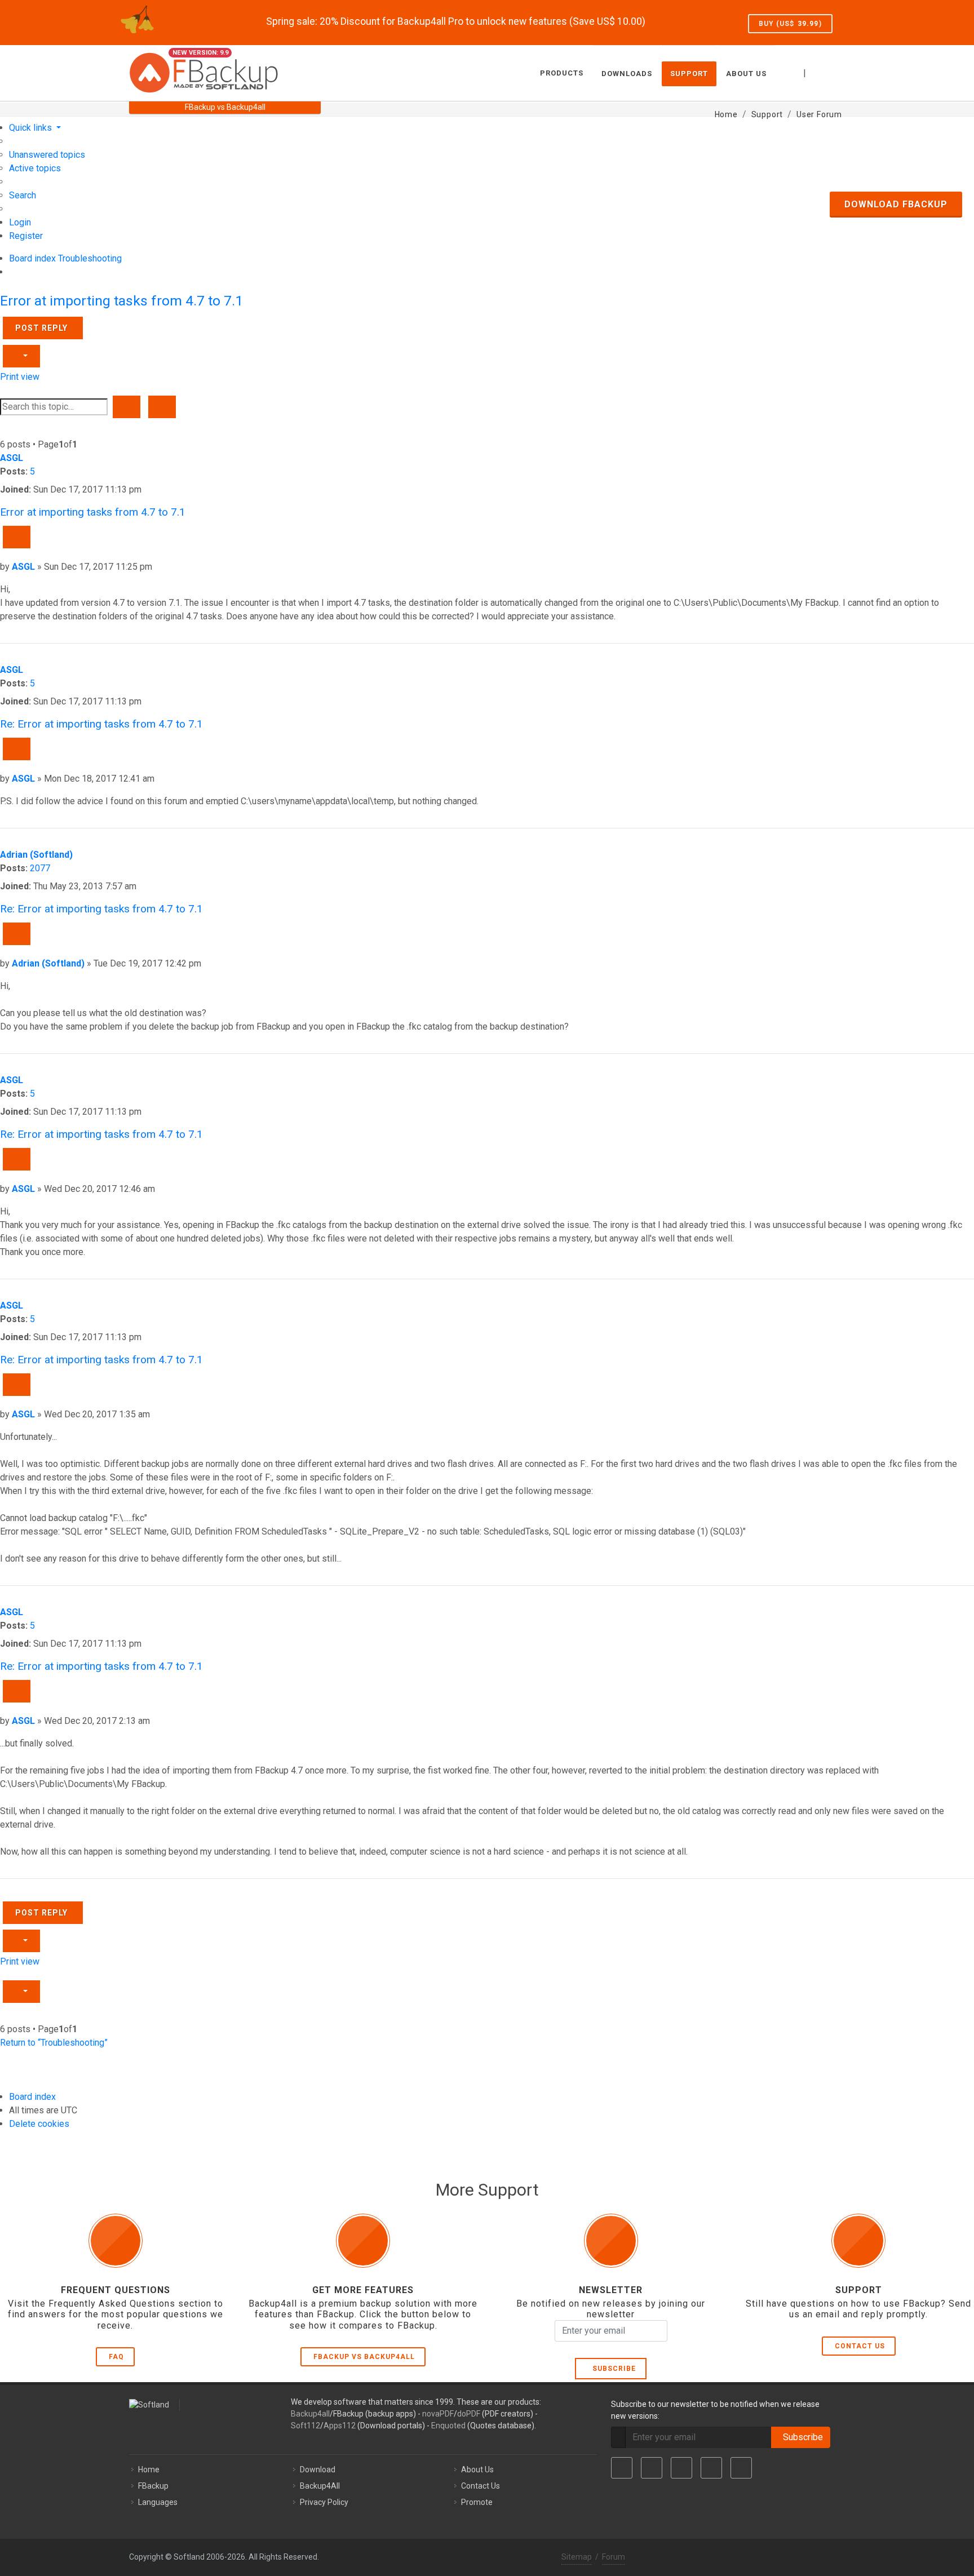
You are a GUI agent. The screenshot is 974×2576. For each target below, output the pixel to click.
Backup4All (320, 2486)
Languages (158, 2502)
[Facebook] (622, 2468)
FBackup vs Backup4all (364, 2357)
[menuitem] (47, 155)
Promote (477, 2502)
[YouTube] (711, 2468)
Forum (614, 2557)
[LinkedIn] (681, 2468)
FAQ (116, 2357)
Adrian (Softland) (36, 855)
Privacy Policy (324, 2502)
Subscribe (612, 2369)
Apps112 (340, 2426)
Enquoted (448, 2426)
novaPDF (438, 2414)
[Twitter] (652, 2468)
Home (149, 2469)
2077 (40, 868)
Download (318, 2469)
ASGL (12, 458)
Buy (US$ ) (790, 24)
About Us (477, 2469)
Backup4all (310, 2414)
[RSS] (741, 2468)
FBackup (153, 2486)
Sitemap (577, 2557)
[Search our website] (833, 72)
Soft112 (306, 2426)
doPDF (469, 2414)
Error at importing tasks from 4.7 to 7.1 (121, 301)
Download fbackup (896, 204)
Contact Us (860, 2346)
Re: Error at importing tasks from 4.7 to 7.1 (101, 724)
